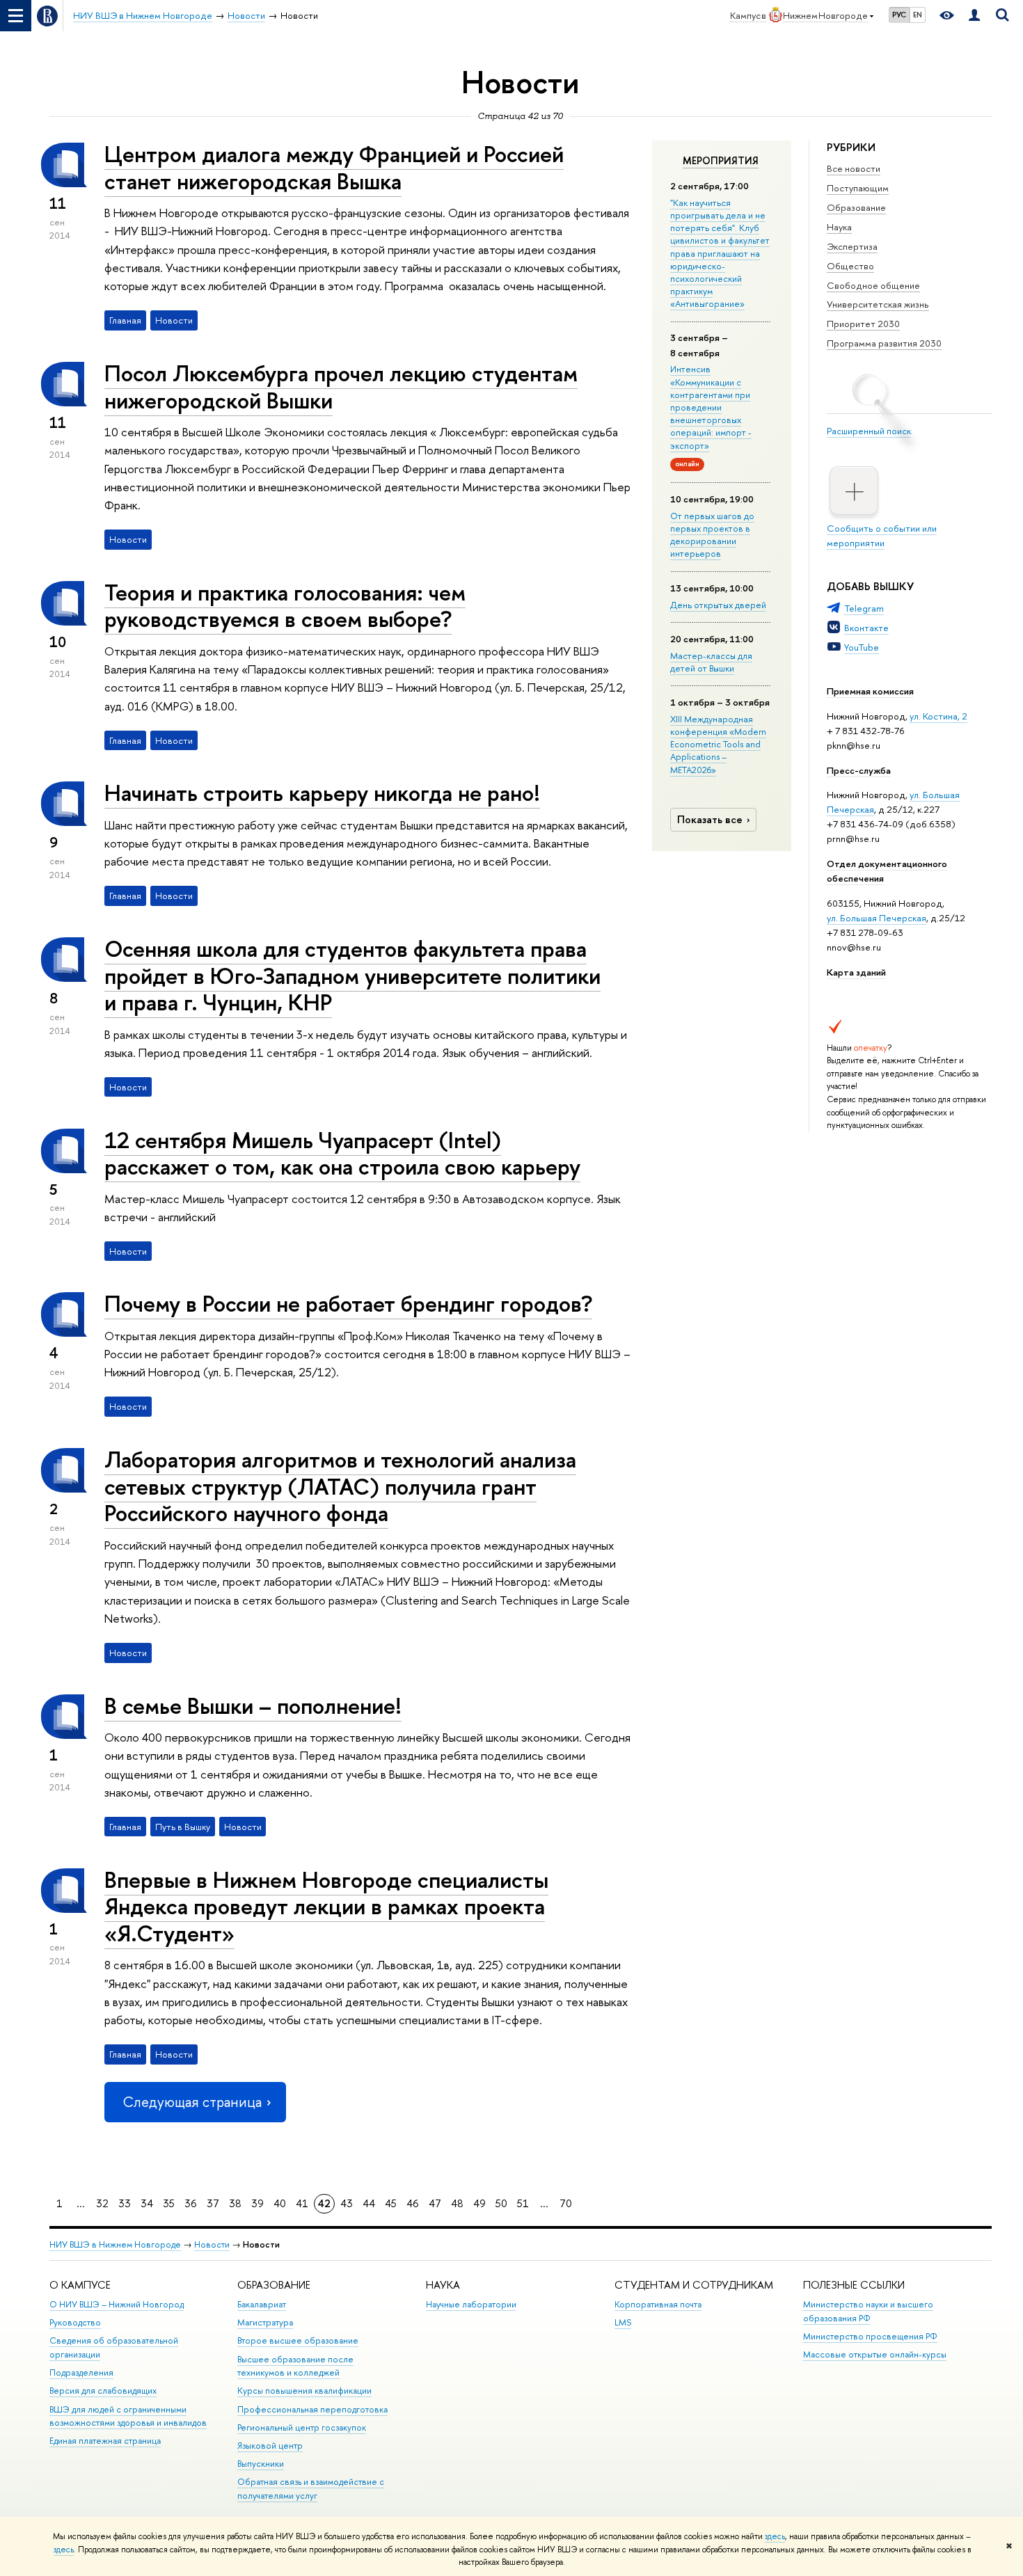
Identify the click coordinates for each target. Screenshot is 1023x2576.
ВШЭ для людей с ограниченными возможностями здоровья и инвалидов (128, 2416)
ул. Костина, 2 (938, 716)
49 (479, 2203)
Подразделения (81, 2372)
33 (125, 2203)
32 (102, 2203)
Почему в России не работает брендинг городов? (348, 1303)
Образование (856, 207)
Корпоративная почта (658, 2304)
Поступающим (858, 188)
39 (257, 2203)
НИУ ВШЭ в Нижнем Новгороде (115, 2244)
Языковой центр (270, 2446)
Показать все (710, 819)
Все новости (854, 168)
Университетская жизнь (878, 304)
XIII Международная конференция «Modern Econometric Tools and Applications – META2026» (718, 744)
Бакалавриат (262, 2304)
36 (191, 2203)
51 (523, 2203)
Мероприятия (721, 161)
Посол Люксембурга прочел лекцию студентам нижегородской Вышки (341, 387)
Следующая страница (192, 2102)
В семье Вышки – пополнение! (253, 1706)
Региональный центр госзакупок (302, 2427)
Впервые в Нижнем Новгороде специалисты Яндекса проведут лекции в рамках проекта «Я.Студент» (326, 1907)
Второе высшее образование (298, 2340)
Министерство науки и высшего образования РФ (868, 2311)
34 (147, 2203)
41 (302, 2203)
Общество (850, 266)
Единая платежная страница (105, 2441)
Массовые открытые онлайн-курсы (875, 2354)
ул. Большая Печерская (877, 918)
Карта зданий (856, 972)
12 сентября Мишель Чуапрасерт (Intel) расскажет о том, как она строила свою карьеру (342, 1153)
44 (369, 2203)
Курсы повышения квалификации (304, 2391)
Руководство (75, 2322)
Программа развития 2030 (884, 343)
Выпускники (261, 2464)
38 (235, 2203)
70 (566, 2203)
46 (413, 2203)
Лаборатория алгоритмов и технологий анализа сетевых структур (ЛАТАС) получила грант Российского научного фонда (340, 1486)
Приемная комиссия (870, 691)
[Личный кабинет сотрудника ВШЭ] (974, 16)
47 (435, 2203)
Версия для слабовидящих (103, 2391)
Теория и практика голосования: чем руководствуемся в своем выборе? (285, 606)
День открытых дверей (718, 605)
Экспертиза (852, 246)
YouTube (862, 647)
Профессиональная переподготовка (312, 2409)
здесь (775, 2536)
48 (457, 2203)
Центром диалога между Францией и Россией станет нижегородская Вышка (334, 167)
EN (918, 15)
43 (347, 2203)
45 (391, 2203)
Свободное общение (873, 285)
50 (501, 2203)
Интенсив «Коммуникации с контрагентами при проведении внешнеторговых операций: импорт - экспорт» (711, 407)
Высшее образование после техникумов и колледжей (295, 2366)
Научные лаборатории (471, 2304)
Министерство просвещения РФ (870, 2336)
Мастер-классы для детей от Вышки (711, 662)
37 (213, 2203)
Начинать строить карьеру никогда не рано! (322, 793)
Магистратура (265, 2322)
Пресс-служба (859, 770)
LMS (623, 2322)
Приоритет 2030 (863, 324)
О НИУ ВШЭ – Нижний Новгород (117, 2304)
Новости (212, 2244)
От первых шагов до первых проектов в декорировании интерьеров (712, 535)
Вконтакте (866, 628)
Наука (839, 227)
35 (169, 2203)
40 (280, 2203)
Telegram (864, 608)
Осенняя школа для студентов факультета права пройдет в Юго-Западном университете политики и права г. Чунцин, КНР (352, 976)
